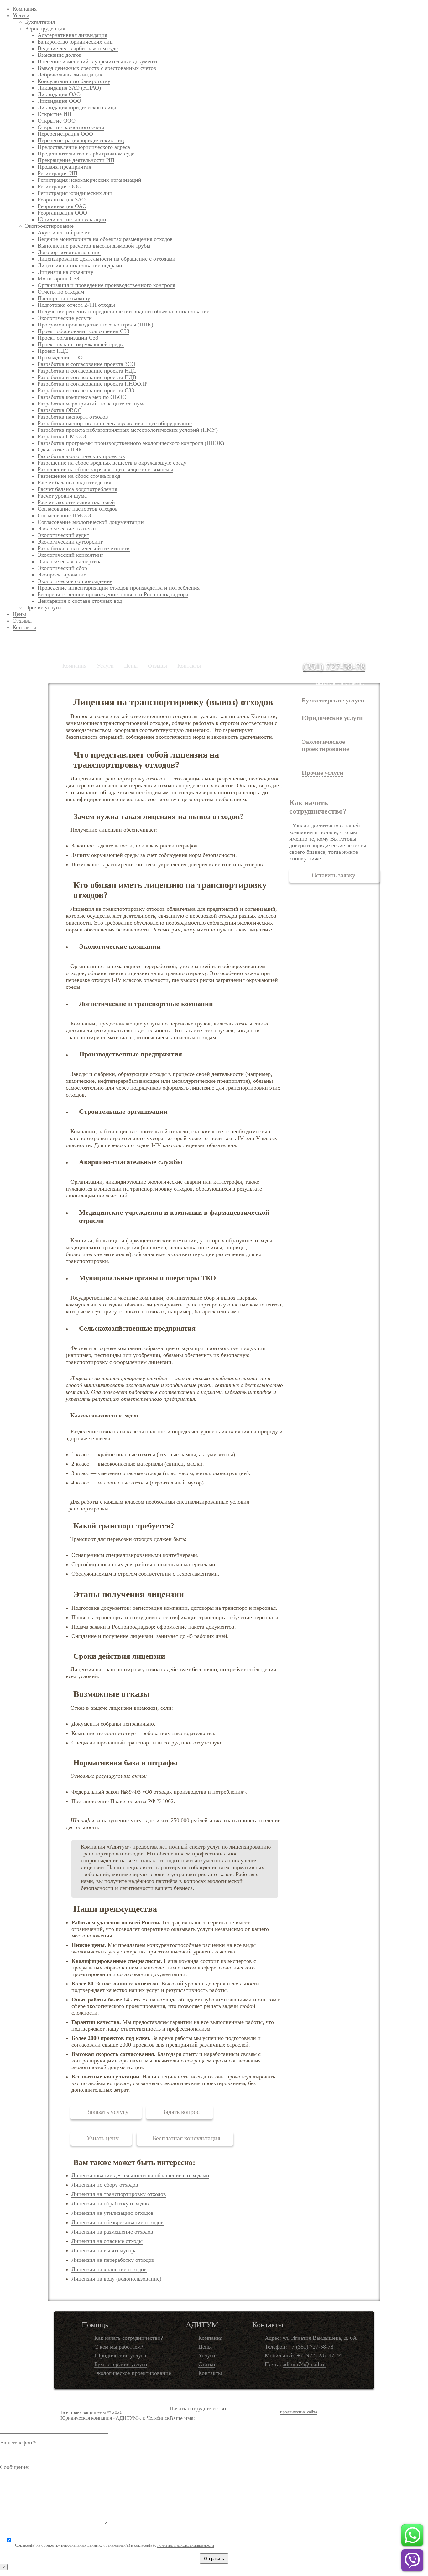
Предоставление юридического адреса (84, 147)
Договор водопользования (69, 252)
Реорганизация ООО (62, 213)
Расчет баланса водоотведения (74, 482)
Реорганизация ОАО (62, 206)
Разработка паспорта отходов (73, 417)
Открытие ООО (57, 121)
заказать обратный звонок (340, 683)
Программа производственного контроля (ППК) (95, 325)
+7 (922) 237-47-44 (319, 2355)
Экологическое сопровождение (75, 581)
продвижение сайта (299, 2412)
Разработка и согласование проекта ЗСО (86, 364)
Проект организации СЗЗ (68, 338)
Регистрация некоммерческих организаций (89, 180)
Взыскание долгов (60, 55)
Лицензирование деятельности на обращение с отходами (107, 259)
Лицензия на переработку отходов (113, 2260)
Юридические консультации (72, 219)
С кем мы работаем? (119, 2347)
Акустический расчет (64, 232)
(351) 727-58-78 (334, 666)
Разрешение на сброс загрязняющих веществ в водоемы (105, 469)
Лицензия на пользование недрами (80, 265)
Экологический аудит (63, 535)
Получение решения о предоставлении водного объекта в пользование (123, 311)
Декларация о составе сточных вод (80, 601)
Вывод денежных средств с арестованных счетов (97, 68)
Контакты (24, 627)
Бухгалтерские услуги (333, 700)
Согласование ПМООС (65, 515)
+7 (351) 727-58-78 (311, 2347)
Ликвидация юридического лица (77, 107)
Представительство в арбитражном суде (86, 154)
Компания (25, 9)
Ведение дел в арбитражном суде (78, 48)
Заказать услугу (107, 2112)
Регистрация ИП (57, 173)
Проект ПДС (53, 351)
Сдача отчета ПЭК (60, 450)
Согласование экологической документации (91, 522)
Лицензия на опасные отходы (107, 2241)
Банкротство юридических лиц (75, 42)
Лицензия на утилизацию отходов (112, 2213)
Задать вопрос (181, 2112)
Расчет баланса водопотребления (77, 489)
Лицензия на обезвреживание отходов (117, 2222)
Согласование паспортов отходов (78, 509)
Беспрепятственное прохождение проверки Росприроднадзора (113, 594)
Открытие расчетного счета (71, 127)
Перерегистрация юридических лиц (81, 140)
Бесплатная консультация (186, 2138)
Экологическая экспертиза (70, 561)
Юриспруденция (45, 29)
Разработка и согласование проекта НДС (87, 371)
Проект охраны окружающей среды (81, 344)
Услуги (21, 15)
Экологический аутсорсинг (70, 542)
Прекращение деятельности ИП (76, 160)
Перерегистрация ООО (65, 134)
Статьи (207, 2364)
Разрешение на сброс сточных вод (79, 476)
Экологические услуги (65, 318)
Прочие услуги (43, 607)
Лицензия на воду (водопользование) (116, 2279)
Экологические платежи (67, 529)
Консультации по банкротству (74, 81)
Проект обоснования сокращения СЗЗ (84, 331)
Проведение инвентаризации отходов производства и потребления (119, 588)
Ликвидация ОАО (59, 94)
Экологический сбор (62, 568)
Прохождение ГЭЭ (60, 357)
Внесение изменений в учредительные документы (99, 61)
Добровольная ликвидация (70, 75)
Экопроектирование (49, 226)
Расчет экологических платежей (76, 502)
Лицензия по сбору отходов (105, 2185)
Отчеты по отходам (61, 292)
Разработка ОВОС (60, 410)
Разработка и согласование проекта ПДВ (87, 377)
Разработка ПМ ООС (63, 436)
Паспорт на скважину (64, 298)
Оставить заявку (334, 875)
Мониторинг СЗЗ (58, 279)
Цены (19, 614)
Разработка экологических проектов (81, 456)
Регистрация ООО (60, 186)
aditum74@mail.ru (304, 2364)
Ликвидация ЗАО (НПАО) (69, 88)
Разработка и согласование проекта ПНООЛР (93, 384)
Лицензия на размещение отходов (112, 2232)
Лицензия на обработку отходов (110, 2203)
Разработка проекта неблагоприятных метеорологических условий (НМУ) (128, 430)
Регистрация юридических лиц (75, 193)
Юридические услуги (120, 2355)
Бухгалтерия (40, 22)
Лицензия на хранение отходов (109, 2269)
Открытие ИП (55, 114)
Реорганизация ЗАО (62, 200)
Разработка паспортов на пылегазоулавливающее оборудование (115, 423)
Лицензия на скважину (65, 272)
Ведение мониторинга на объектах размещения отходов (105, 239)
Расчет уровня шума (62, 496)
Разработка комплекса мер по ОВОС (82, 397)
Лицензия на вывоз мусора (104, 2250)
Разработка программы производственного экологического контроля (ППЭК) (131, 443)
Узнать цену (103, 2138)
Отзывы (22, 621)
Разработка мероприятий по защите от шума (92, 404)
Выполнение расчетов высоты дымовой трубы (94, 246)
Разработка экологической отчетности (84, 548)
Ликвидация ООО (59, 101)
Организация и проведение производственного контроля (106, 285)
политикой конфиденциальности (186, 2545)
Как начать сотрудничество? (129, 2338)
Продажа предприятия (64, 167)
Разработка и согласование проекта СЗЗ (86, 390)
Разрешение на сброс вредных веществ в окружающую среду (112, 463)
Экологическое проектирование (133, 2373)
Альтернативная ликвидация (72, 35)
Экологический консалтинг (70, 555)
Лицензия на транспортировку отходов (119, 2194)
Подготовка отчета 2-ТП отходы (76, 305)
